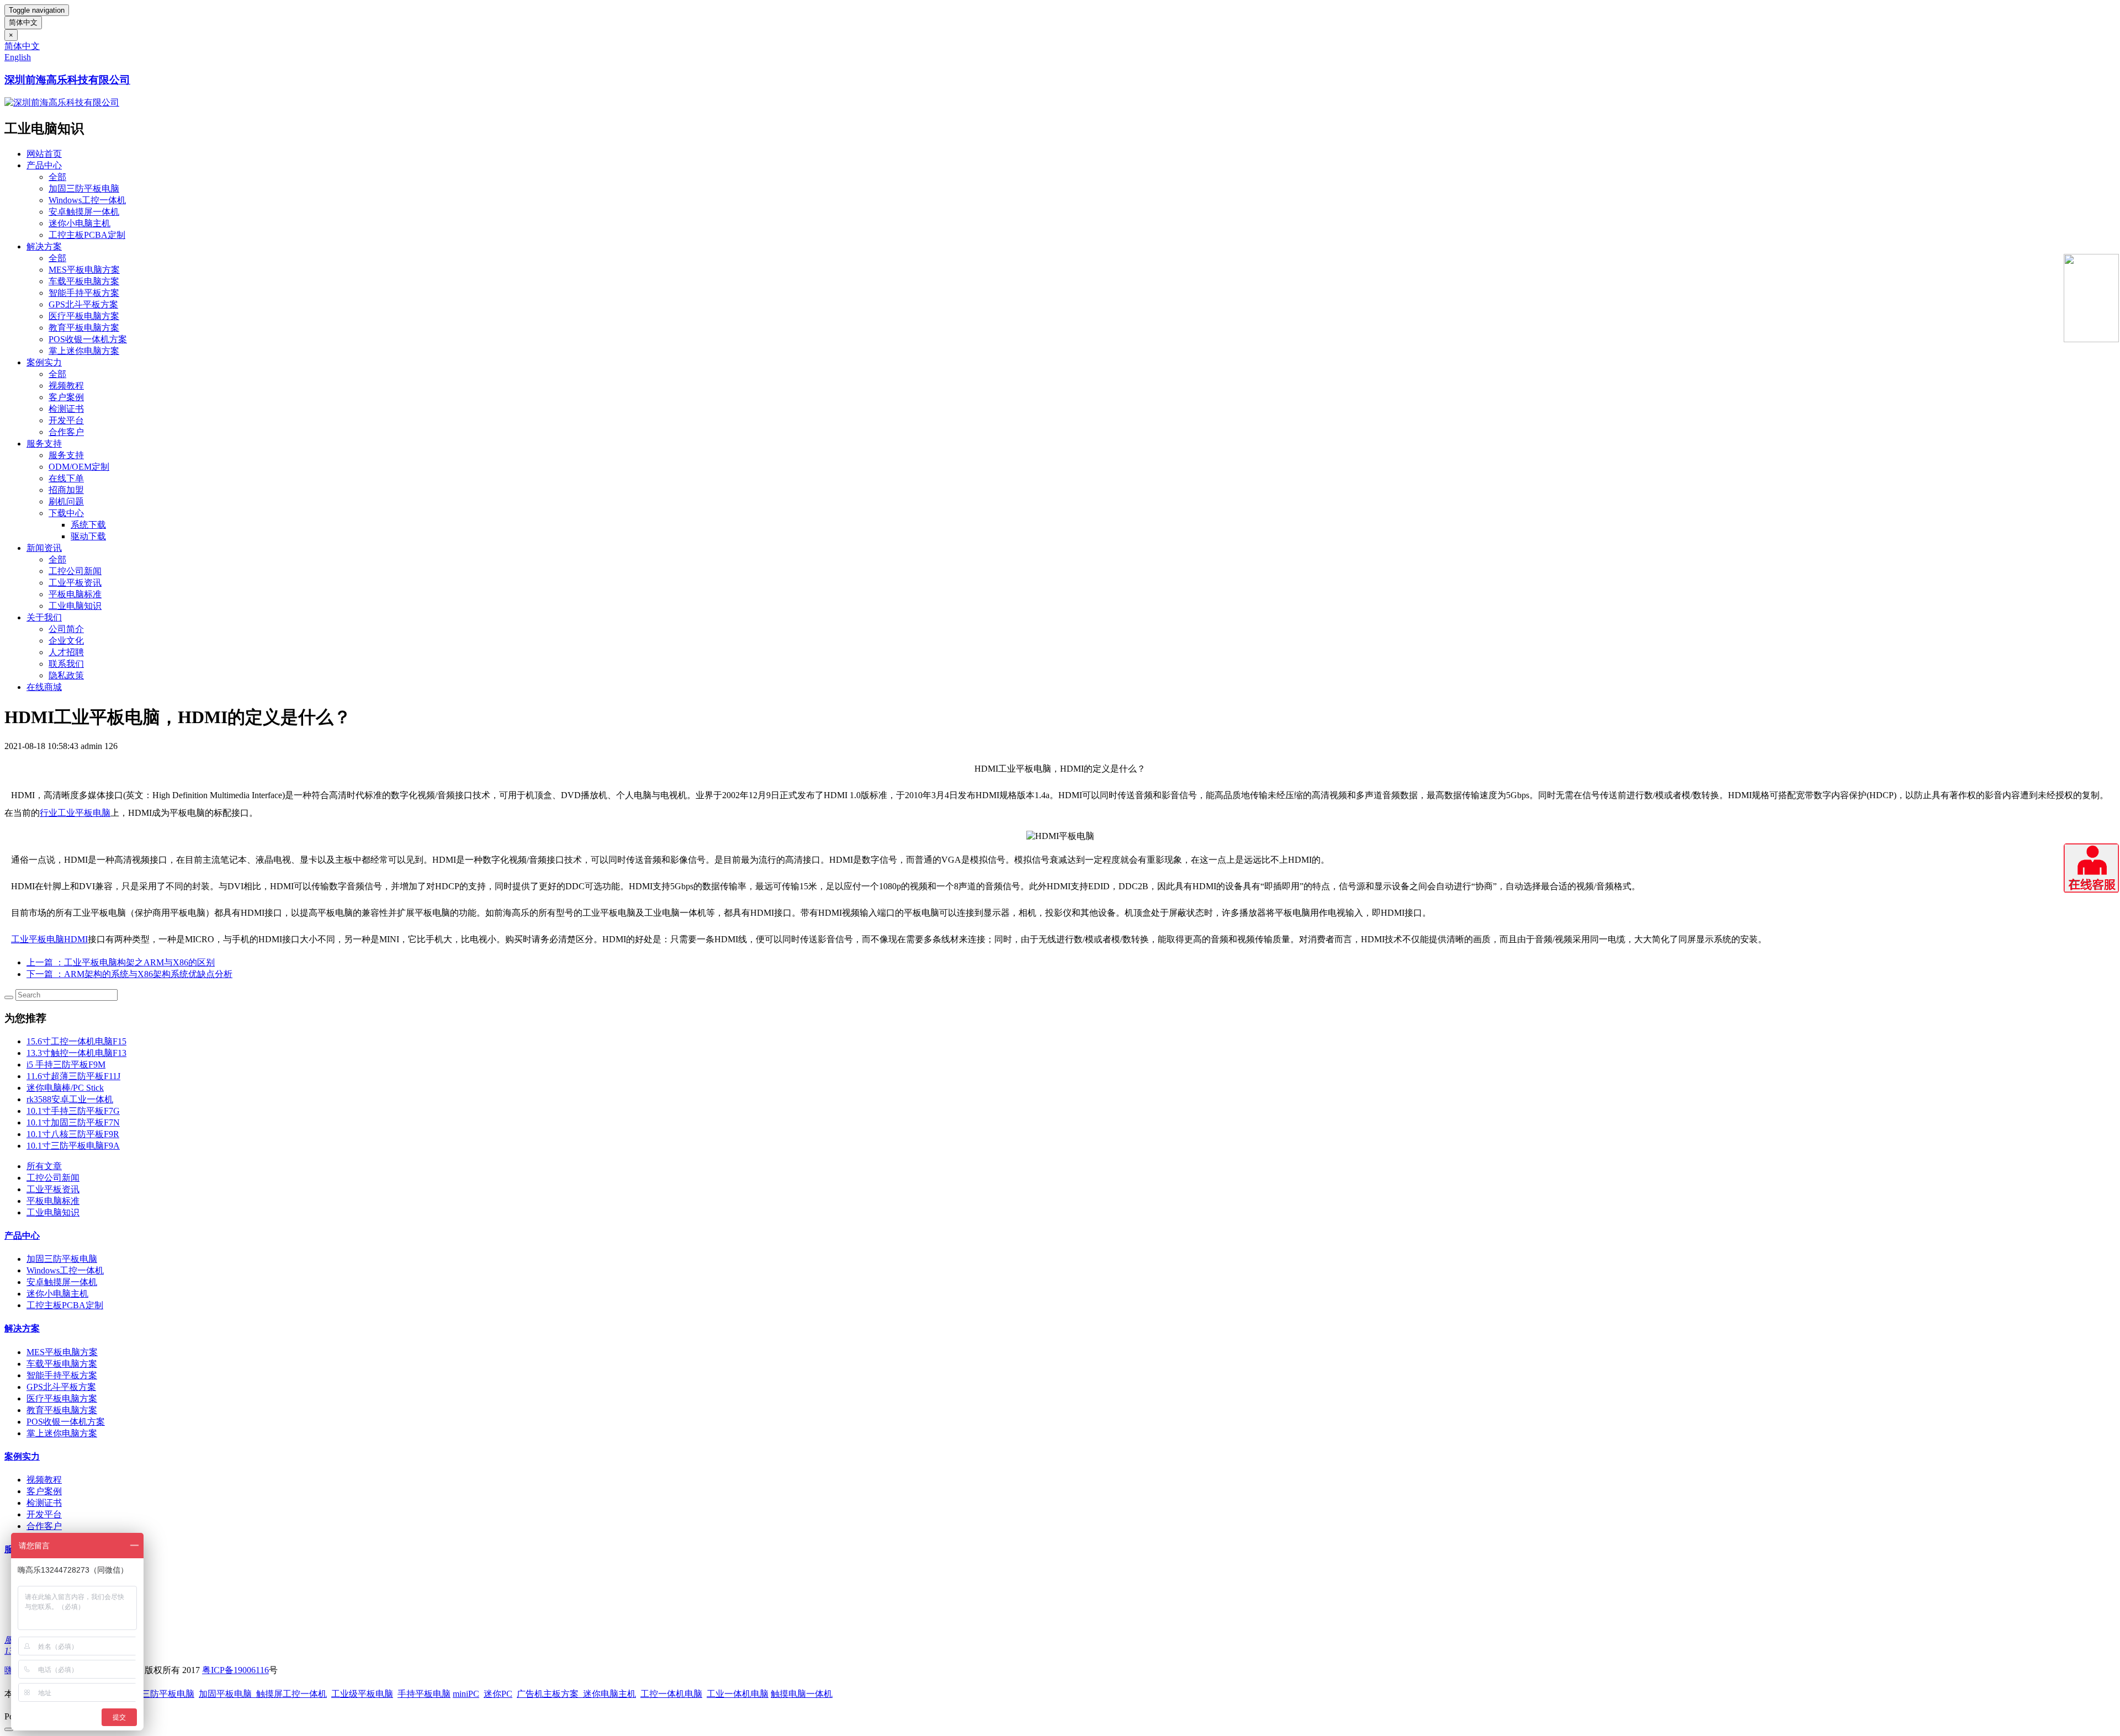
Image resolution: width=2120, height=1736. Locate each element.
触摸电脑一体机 (802, 1694)
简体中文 (23, 22)
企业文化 (66, 641)
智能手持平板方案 (84, 293)
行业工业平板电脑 (75, 813)
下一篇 (129, 974)
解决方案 (44, 246)
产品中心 (44, 165)
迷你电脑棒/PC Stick (65, 1088)
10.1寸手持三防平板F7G (73, 1111)
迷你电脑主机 (609, 1694)
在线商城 (44, 687)
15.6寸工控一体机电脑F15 (76, 1041)
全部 (57, 177)
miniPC (466, 1694)
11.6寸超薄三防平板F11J (73, 1076)
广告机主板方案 (550, 1694)
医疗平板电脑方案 (84, 316)
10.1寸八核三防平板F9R (73, 1134)
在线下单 (66, 478)
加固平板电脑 (225, 1694)
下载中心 (66, 513)
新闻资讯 (44, 548)
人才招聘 (66, 652)
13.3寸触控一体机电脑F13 (76, 1053)
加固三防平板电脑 (84, 189)
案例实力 (44, 362)
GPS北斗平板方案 (83, 304)
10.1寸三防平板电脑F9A (73, 1146)
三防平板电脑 (168, 1694)
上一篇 (121, 962)
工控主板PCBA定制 (87, 235)
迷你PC (498, 1694)
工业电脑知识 (75, 606)
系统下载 (88, 525)
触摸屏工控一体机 (289, 1694)
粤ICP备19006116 (235, 1670)
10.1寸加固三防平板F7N (73, 1122)
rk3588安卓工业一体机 (70, 1099)
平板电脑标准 (75, 594)
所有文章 (44, 1166)
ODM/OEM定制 (79, 467)
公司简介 (66, 629)
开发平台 (66, 420)
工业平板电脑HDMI (49, 939)
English (18, 57)
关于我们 (44, 617)
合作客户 (66, 432)
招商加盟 (66, 490)
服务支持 (44, 444)
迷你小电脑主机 (79, 223)
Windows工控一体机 (87, 200)
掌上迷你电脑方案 (84, 351)
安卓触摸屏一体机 (84, 212)
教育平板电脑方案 (84, 328)
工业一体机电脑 (738, 1694)
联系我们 (66, 664)
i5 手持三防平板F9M (66, 1065)
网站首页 (44, 154)
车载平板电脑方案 (84, 281)
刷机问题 (66, 501)
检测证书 (66, 409)
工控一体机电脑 (671, 1694)
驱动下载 (88, 536)
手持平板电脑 (424, 1694)
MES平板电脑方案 (84, 270)
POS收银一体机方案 (88, 339)
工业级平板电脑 (362, 1694)
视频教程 (66, 386)
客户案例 (66, 397)
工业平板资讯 (75, 583)
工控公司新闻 (75, 571)
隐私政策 (66, 675)
